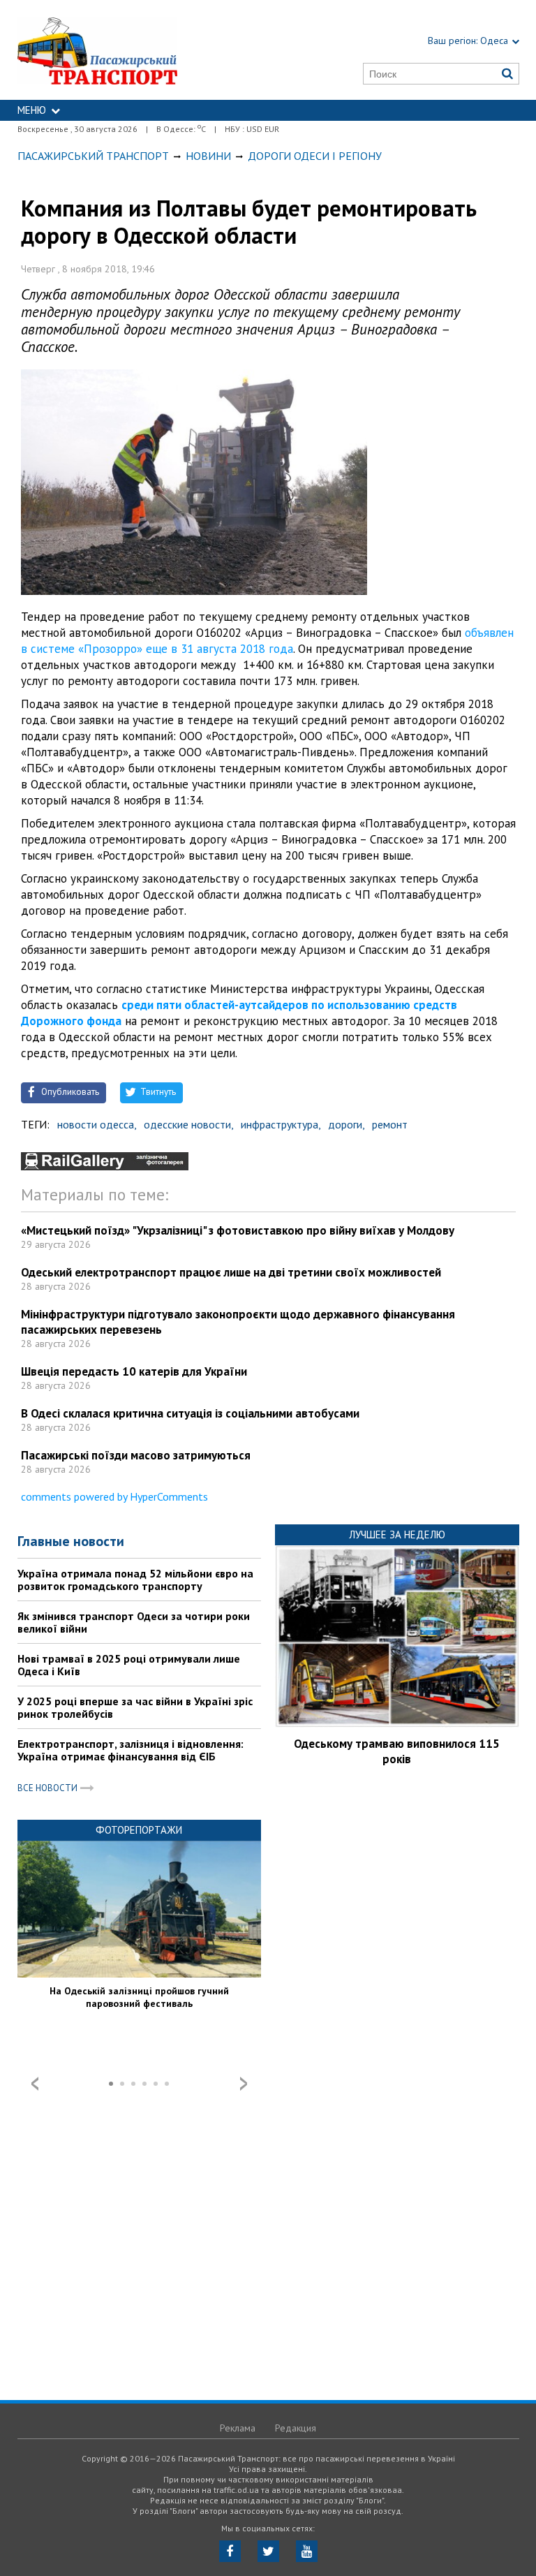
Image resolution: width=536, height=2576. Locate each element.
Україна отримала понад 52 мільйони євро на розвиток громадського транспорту (135, 1580)
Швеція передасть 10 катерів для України (134, 1371)
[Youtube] (307, 2551)
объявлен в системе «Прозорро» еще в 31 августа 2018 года (267, 641)
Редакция (296, 2428)
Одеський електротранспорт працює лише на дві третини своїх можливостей (231, 1272)
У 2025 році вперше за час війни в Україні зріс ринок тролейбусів (135, 1707)
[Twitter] (268, 2551)
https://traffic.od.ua (131, 50)
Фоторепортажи (139, 1830)
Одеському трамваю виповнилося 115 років (397, 1751)
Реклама (238, 2428)
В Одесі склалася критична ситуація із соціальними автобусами (190, 1413)
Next (244, 2084)
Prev (35, 2084)
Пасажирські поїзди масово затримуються (136, 1455)
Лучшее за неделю (397, 1534)
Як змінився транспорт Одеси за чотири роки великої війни (134, 1622)
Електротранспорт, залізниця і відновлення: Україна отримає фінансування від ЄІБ (131, 1750)
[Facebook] (230, 2551)
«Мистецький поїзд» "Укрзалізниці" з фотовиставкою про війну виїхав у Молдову (238, 1230)
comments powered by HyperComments (114, 1496)
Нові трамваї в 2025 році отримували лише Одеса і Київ (129, 1665)
